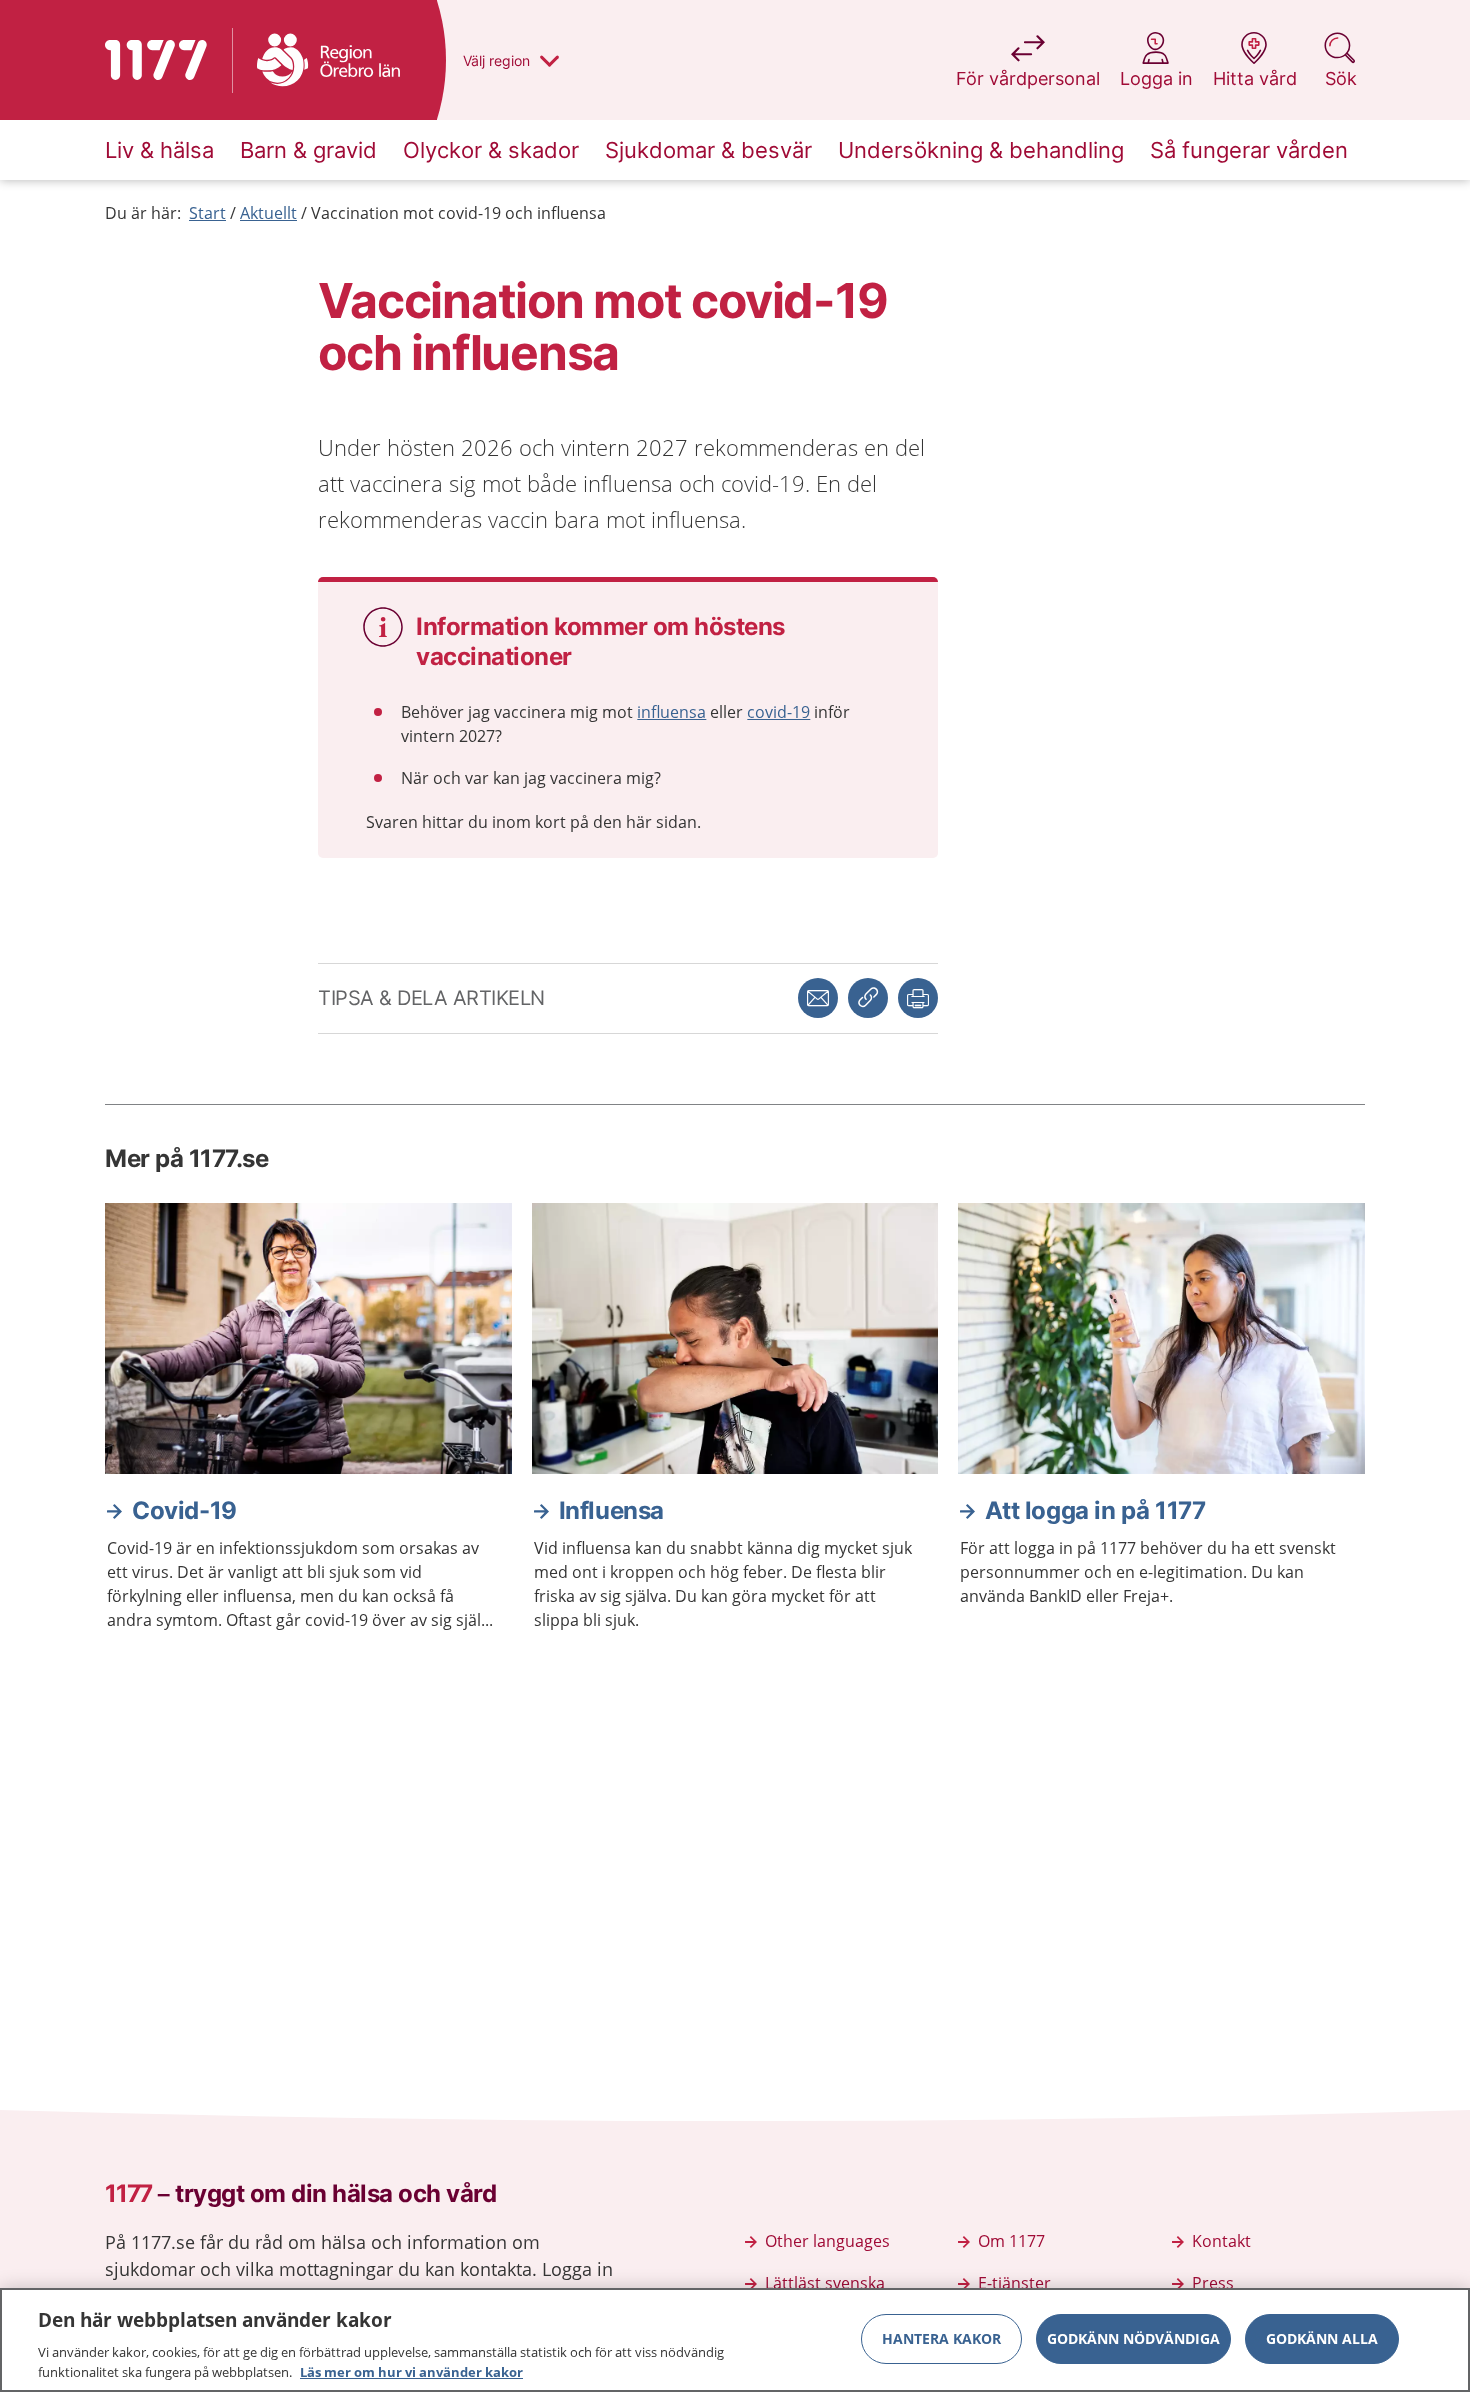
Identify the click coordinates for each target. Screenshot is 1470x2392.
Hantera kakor (941, 2338)
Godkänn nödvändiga (1133, 2338)
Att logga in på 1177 (1095, 1510)
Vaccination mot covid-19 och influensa (458, 213)
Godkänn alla (1322, 2338)
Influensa (611, 1510)
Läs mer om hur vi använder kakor (411, 2371)
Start (207, 213)
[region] (735, 2340)
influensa (671, 712)
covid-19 (778, 712)
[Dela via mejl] (818, 998)
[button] (918, 998)
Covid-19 (184, 1510)
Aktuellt (268, 213)
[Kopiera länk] (868, 998)
